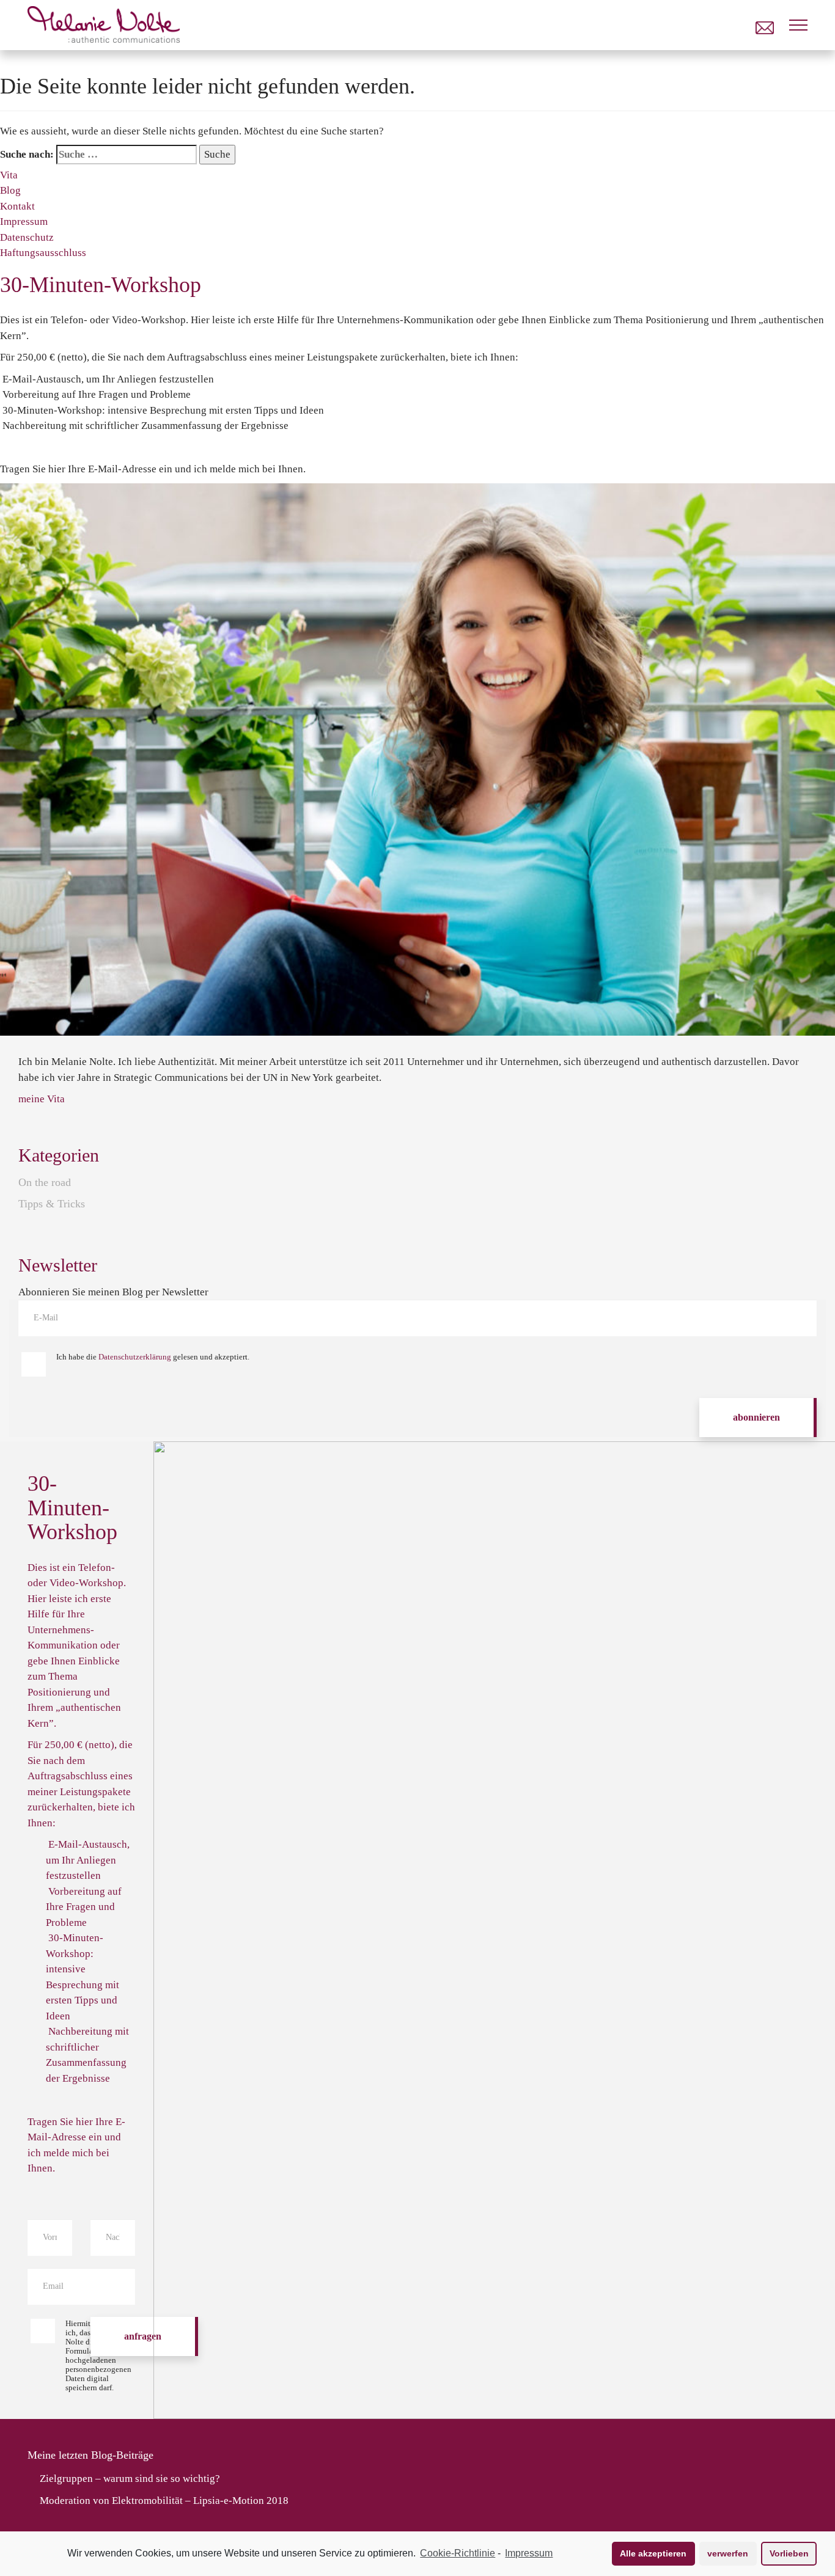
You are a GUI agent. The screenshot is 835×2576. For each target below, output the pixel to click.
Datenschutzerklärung (135, 1357)
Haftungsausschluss (43, 253)
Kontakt (17, 206)
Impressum (529, 2553)
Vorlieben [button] (789, 2553)
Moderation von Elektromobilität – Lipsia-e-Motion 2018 (164, 2501)
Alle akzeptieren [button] (653, 2553)
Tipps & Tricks (52, 1204)
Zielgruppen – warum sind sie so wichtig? (130, 2479)
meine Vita (42, 1099)
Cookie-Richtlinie (458, 2553)
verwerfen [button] (728, 2553)
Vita (9, 175)
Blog (10, 190)
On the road (45, 1182)
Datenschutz (27, 237)
